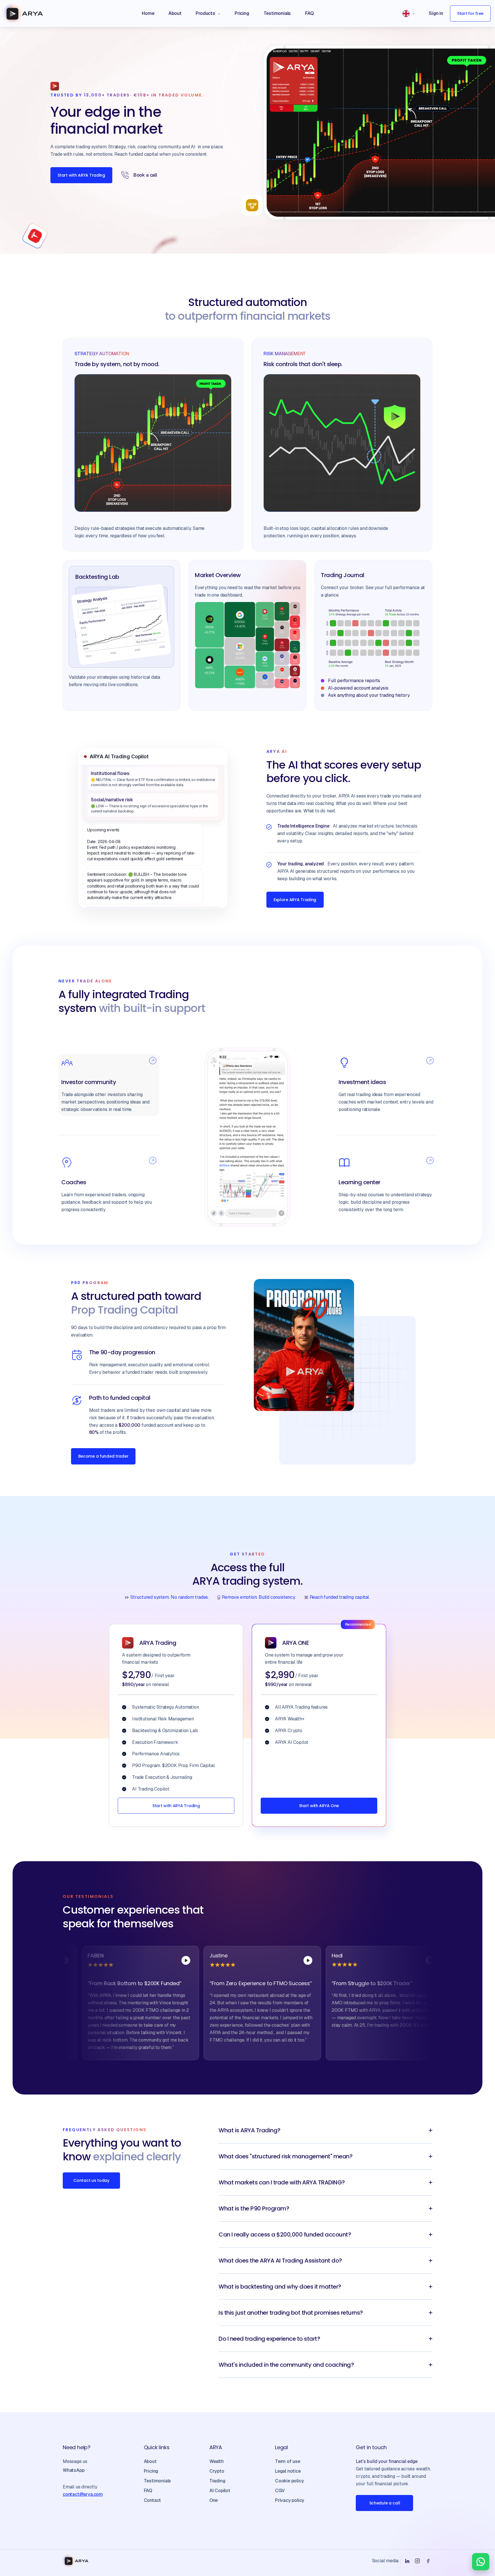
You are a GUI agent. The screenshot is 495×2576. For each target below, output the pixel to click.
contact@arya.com (83, 2494)
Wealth (217, 2461)
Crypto (217, 2471)
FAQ (148, 2491)
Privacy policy (290, 2500)
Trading (217, 2481)
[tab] (109, 1085)
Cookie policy (289, 2481)
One (214, 2500)
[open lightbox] (133, 1960)
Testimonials (158, 2481)
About (150, 2461)
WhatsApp (73, 2470)
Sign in (436, 13)
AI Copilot (220, 2491)
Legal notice (288, 2471)
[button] (208, 13)
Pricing (151, 2471)
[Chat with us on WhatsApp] (481, 2562)
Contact (153, 2500)
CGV (280, 2491)
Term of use (288, 2461)
